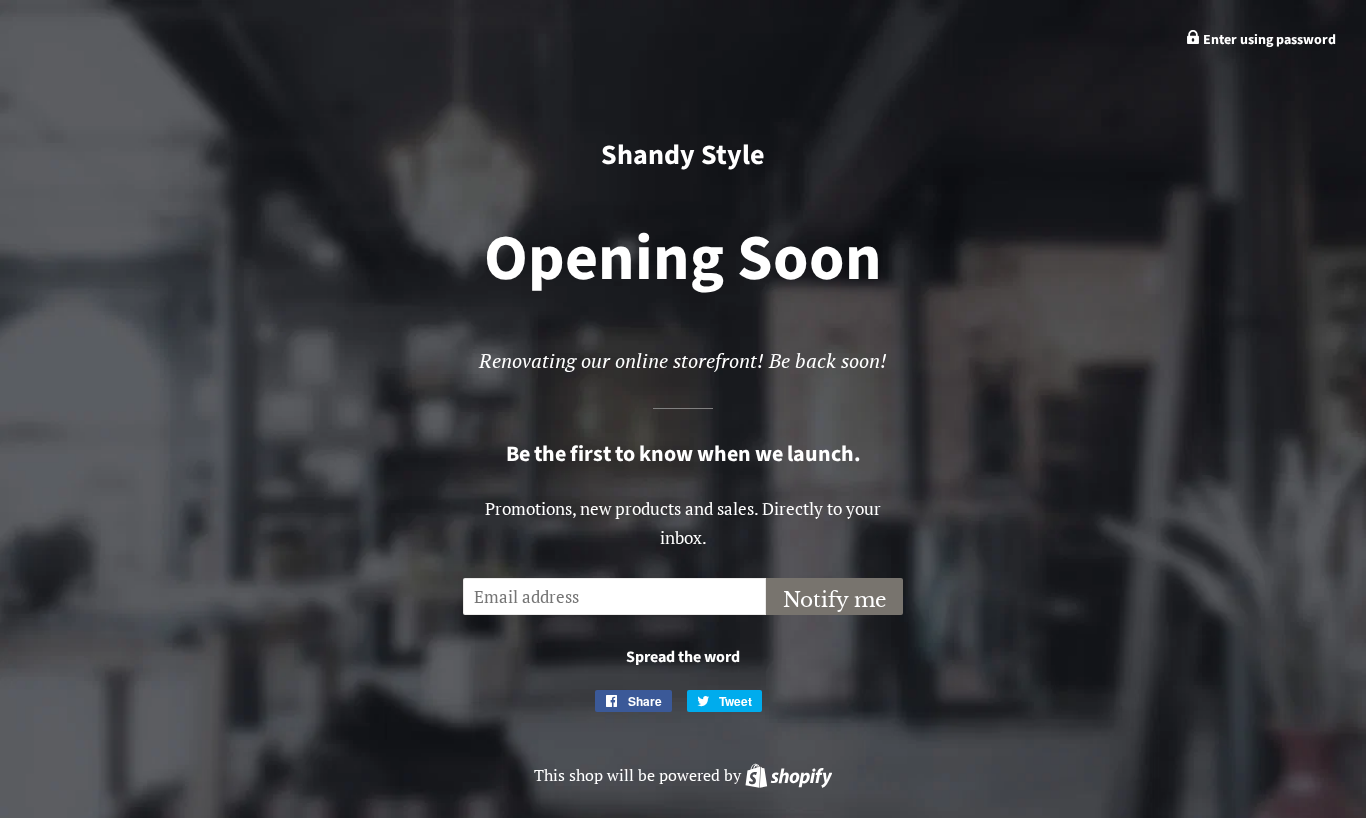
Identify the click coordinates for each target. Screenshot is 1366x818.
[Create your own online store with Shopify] (788, 775)
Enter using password (1268, 40)
